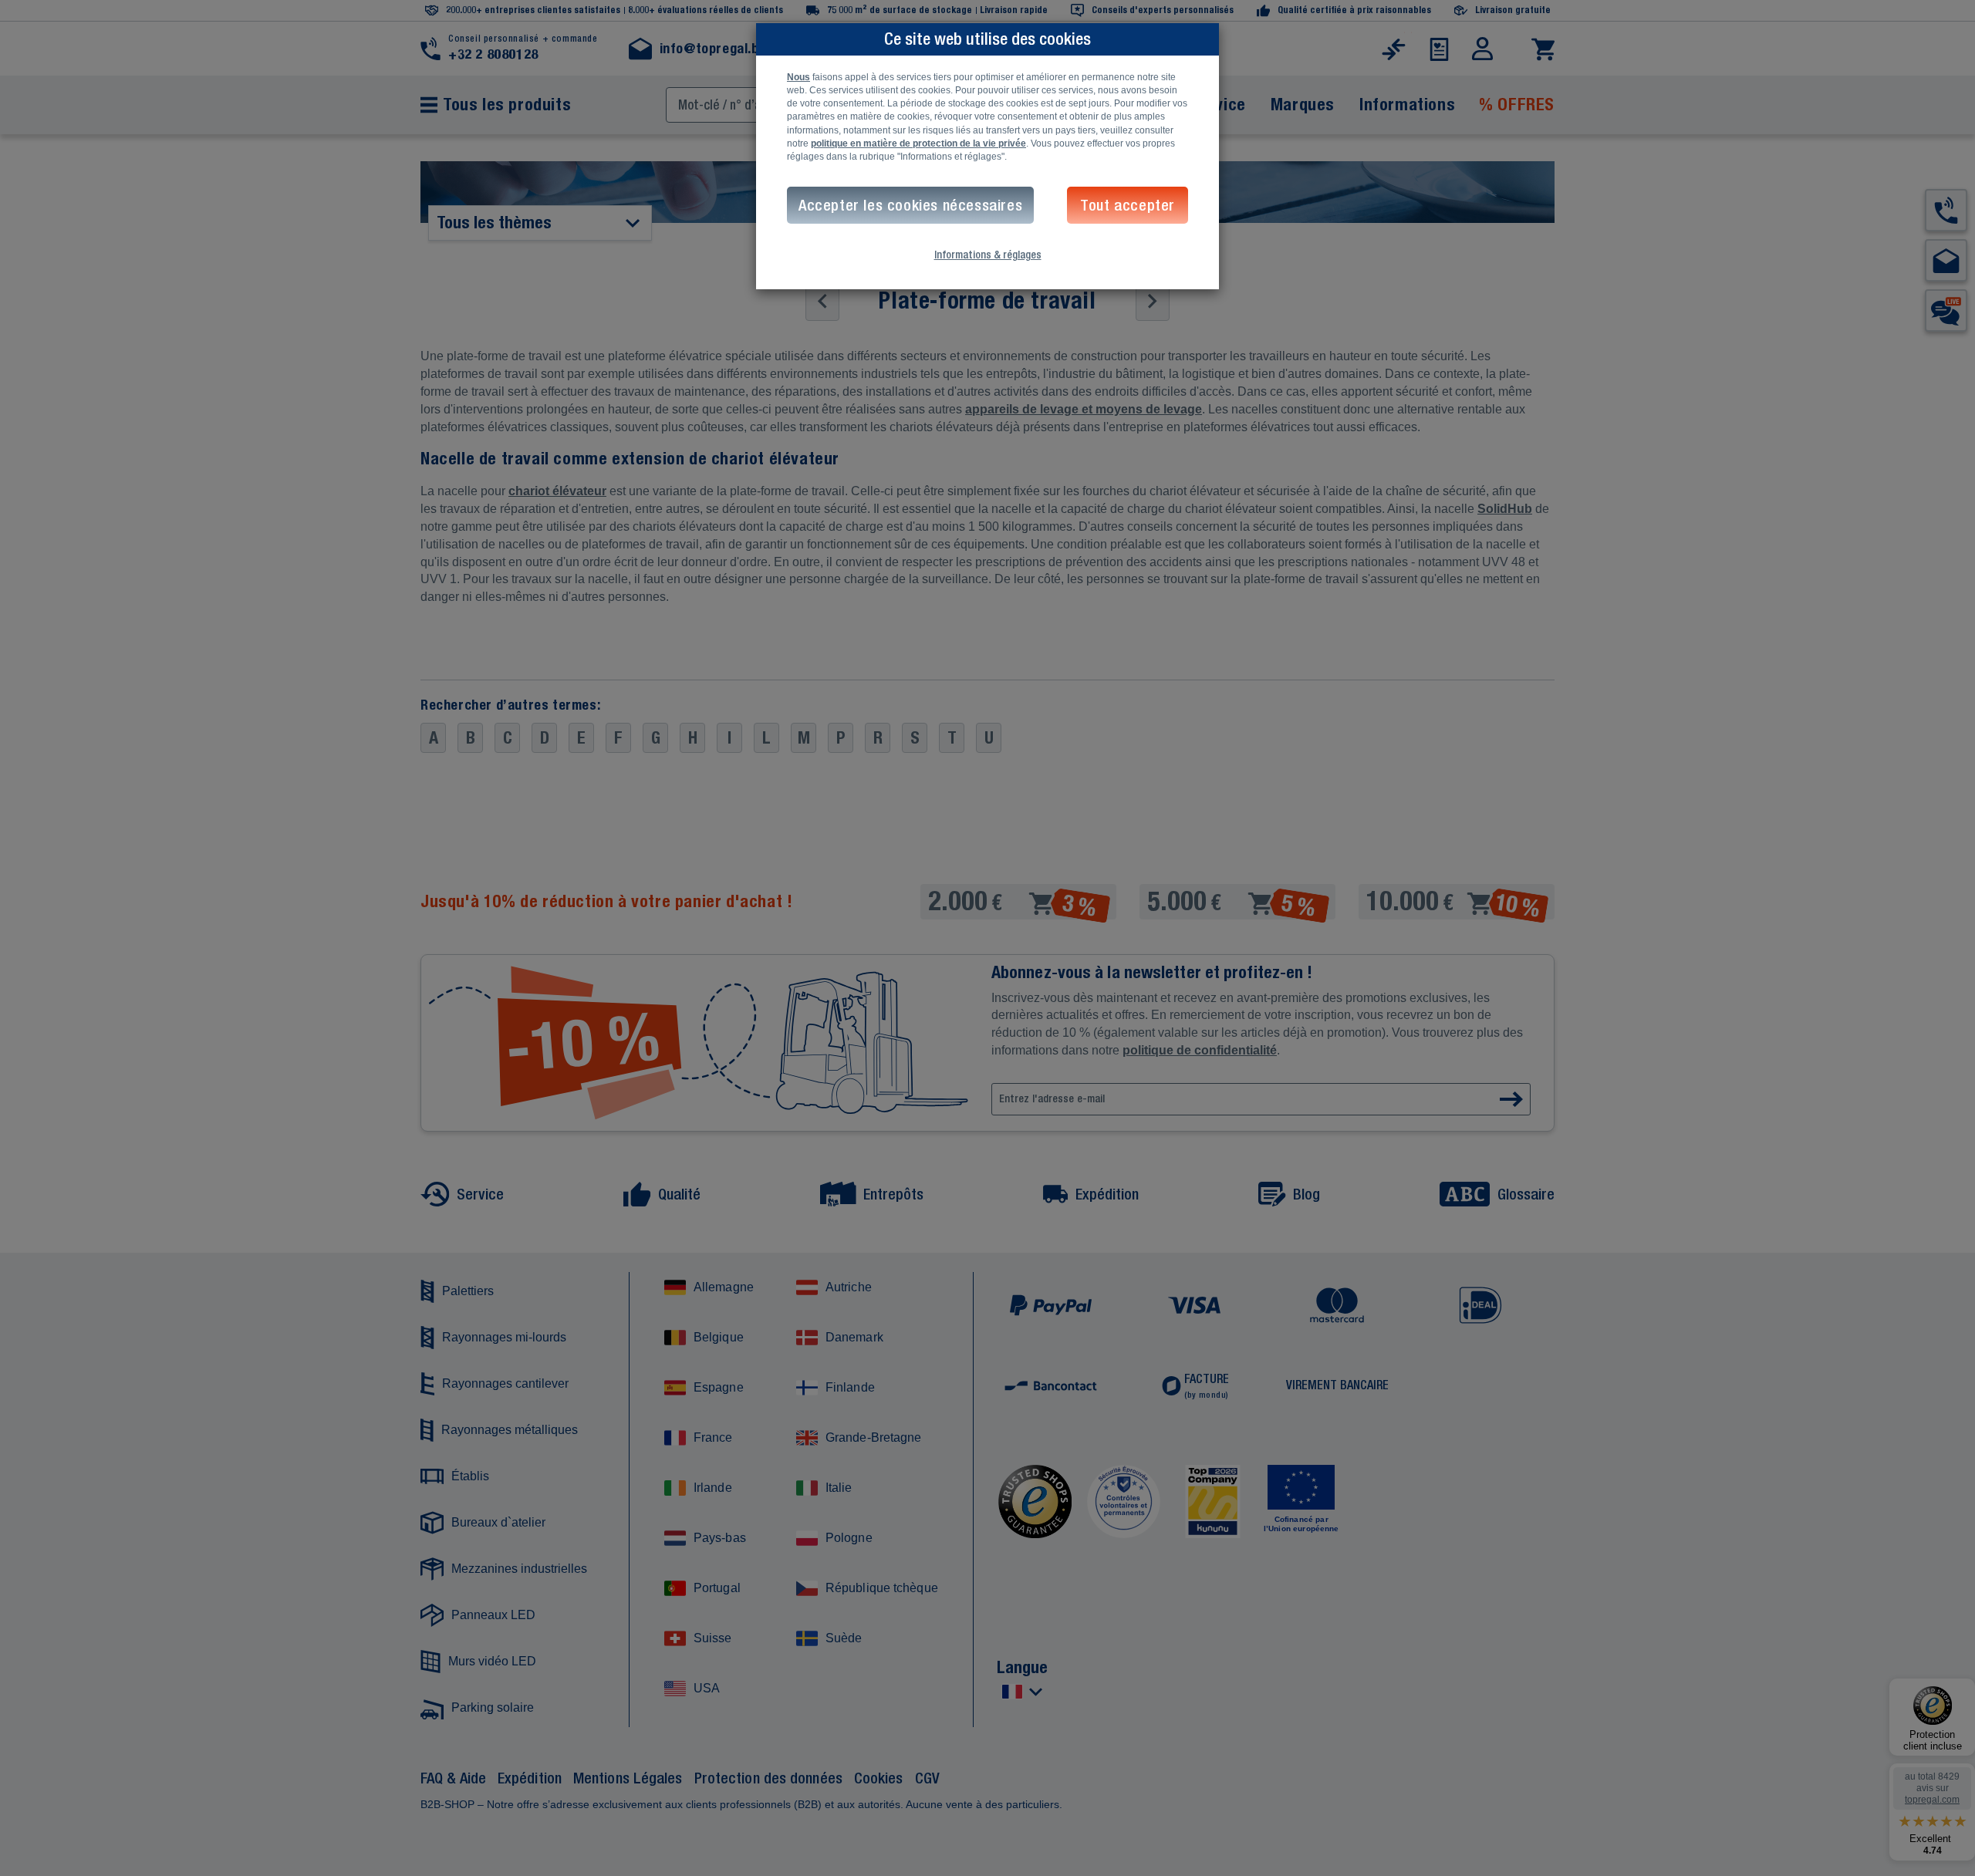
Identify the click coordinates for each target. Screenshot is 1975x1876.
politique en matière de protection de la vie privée (918, 143)
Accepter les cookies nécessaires (910, 205)
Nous (798, 77)
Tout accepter (1128, 205)
